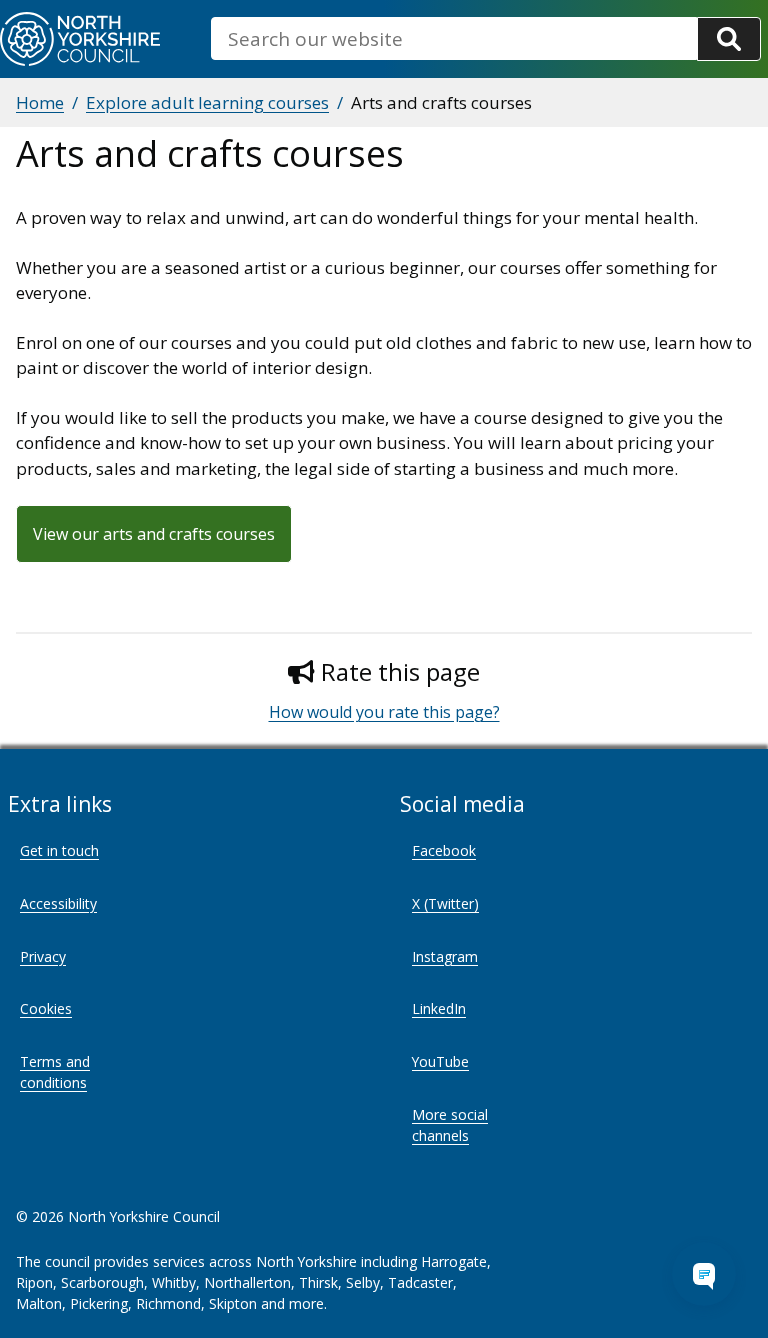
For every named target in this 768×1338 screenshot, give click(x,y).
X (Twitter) (445, 903)
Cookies (46, 1008)
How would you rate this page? (384, 712)
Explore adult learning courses (207, 102)
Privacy (43, 956)
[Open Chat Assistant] (704, 1274)
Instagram (445, 956)
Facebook (444, 850)
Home (40, 102)
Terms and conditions (55, 1072)
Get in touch (59, 850)
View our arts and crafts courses (154, 534)
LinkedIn (439, 1008)
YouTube (440, 1061)
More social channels (450, 1125)
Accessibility (58, 903)
